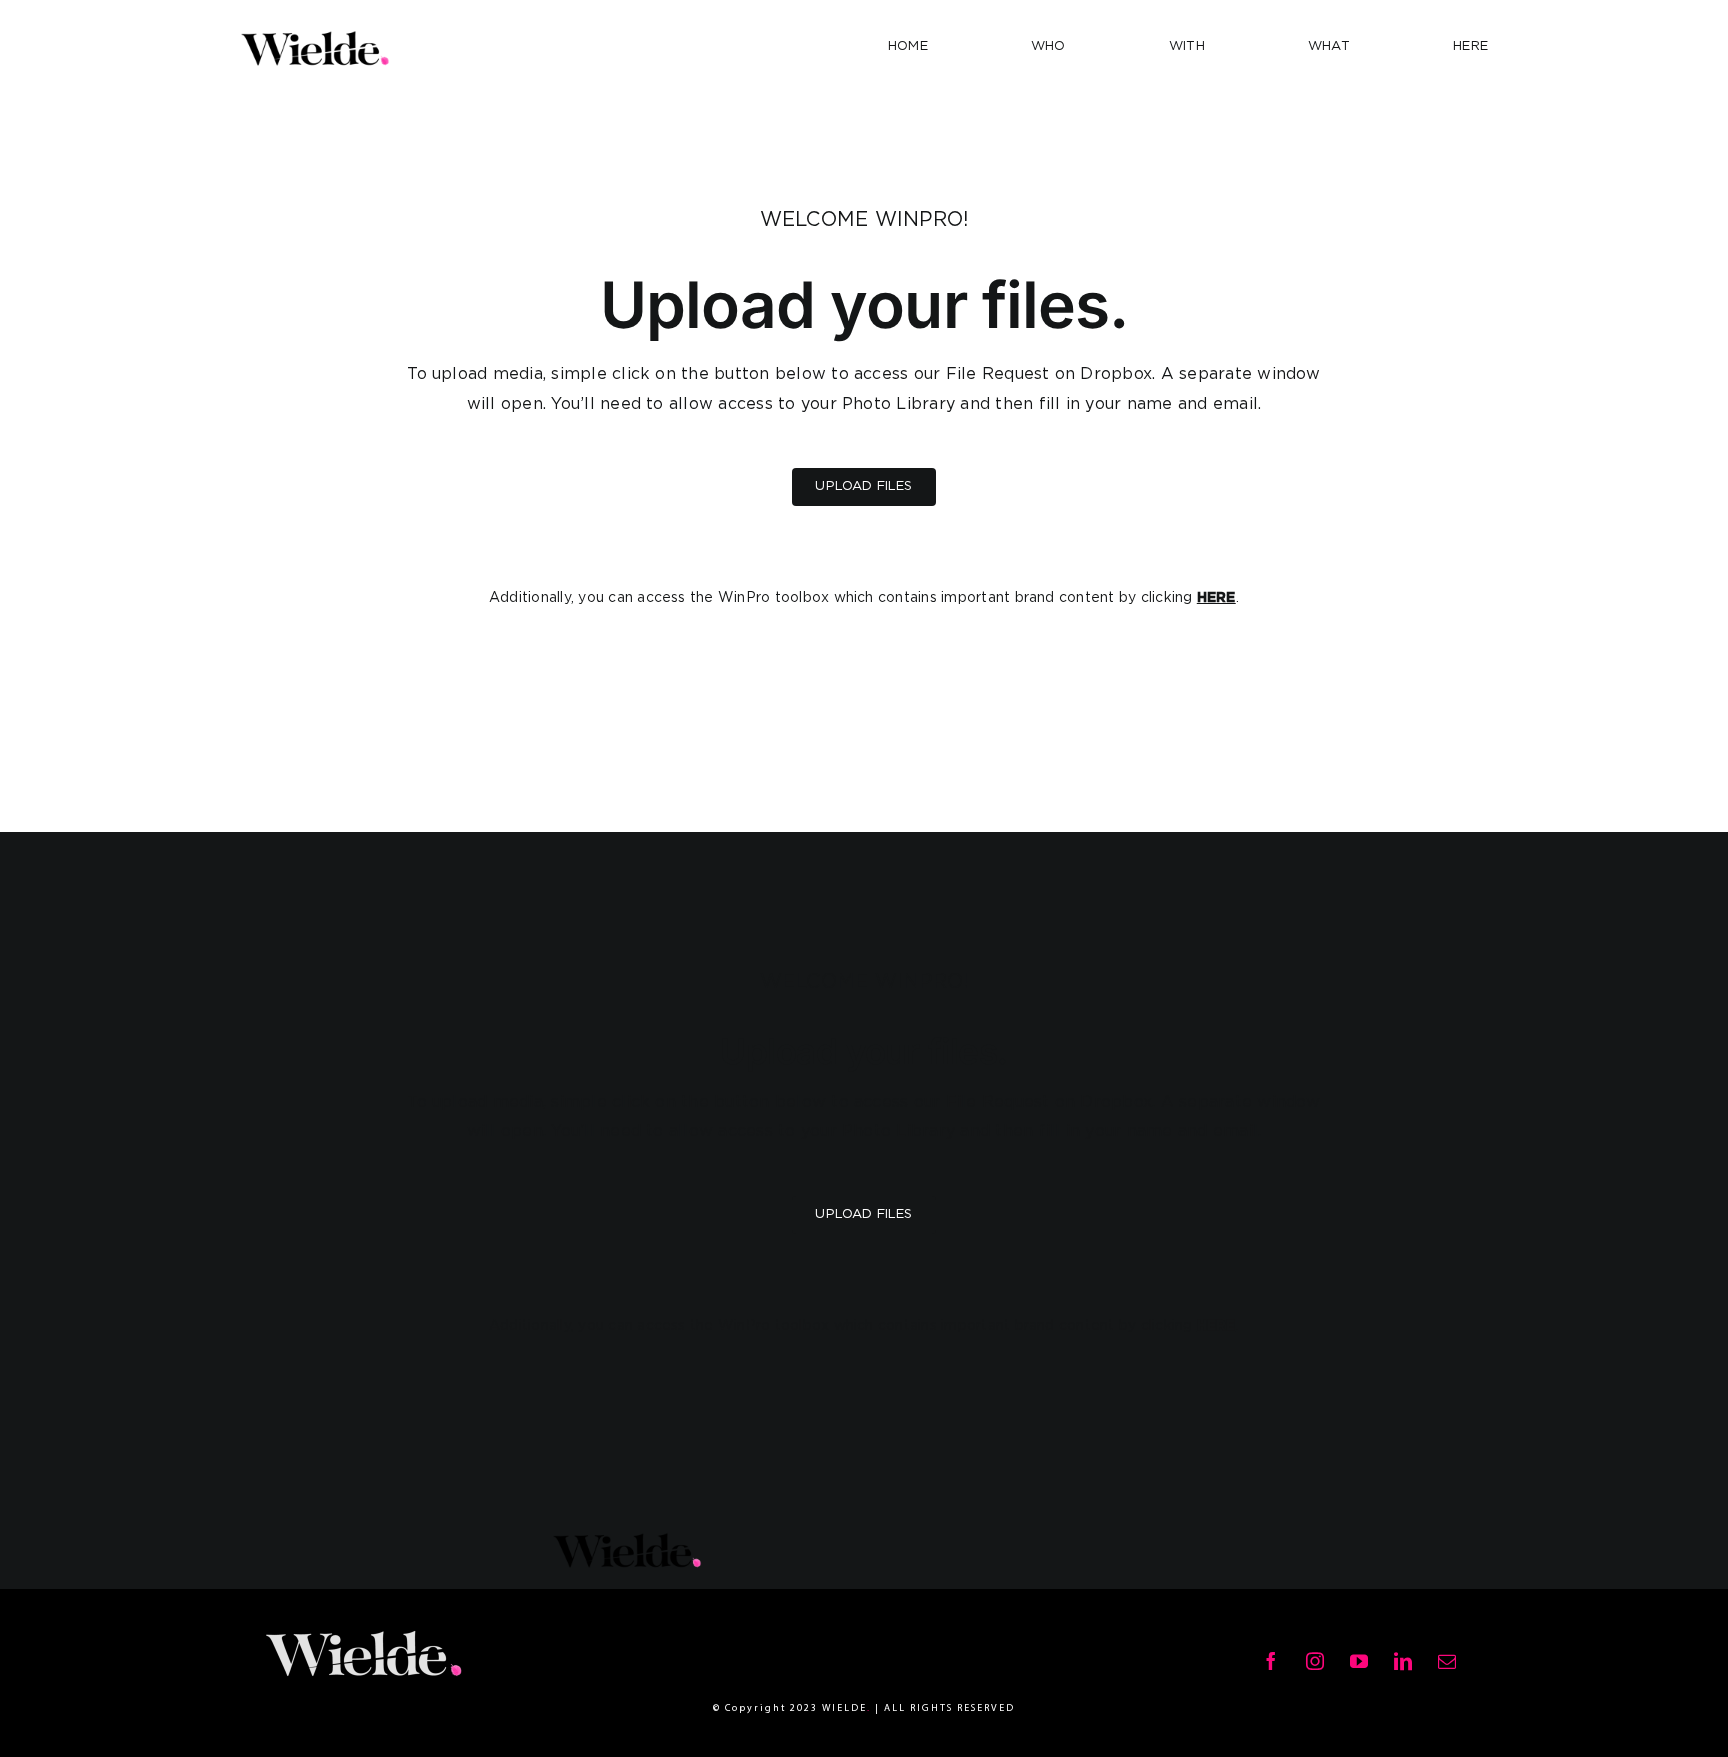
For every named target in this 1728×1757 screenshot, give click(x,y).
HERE (1216, 598)
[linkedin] (1403, 1661)
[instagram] (1315, 1661)
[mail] (1447, 1661)
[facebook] (1271, 1661)
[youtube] (1359, 1661)
